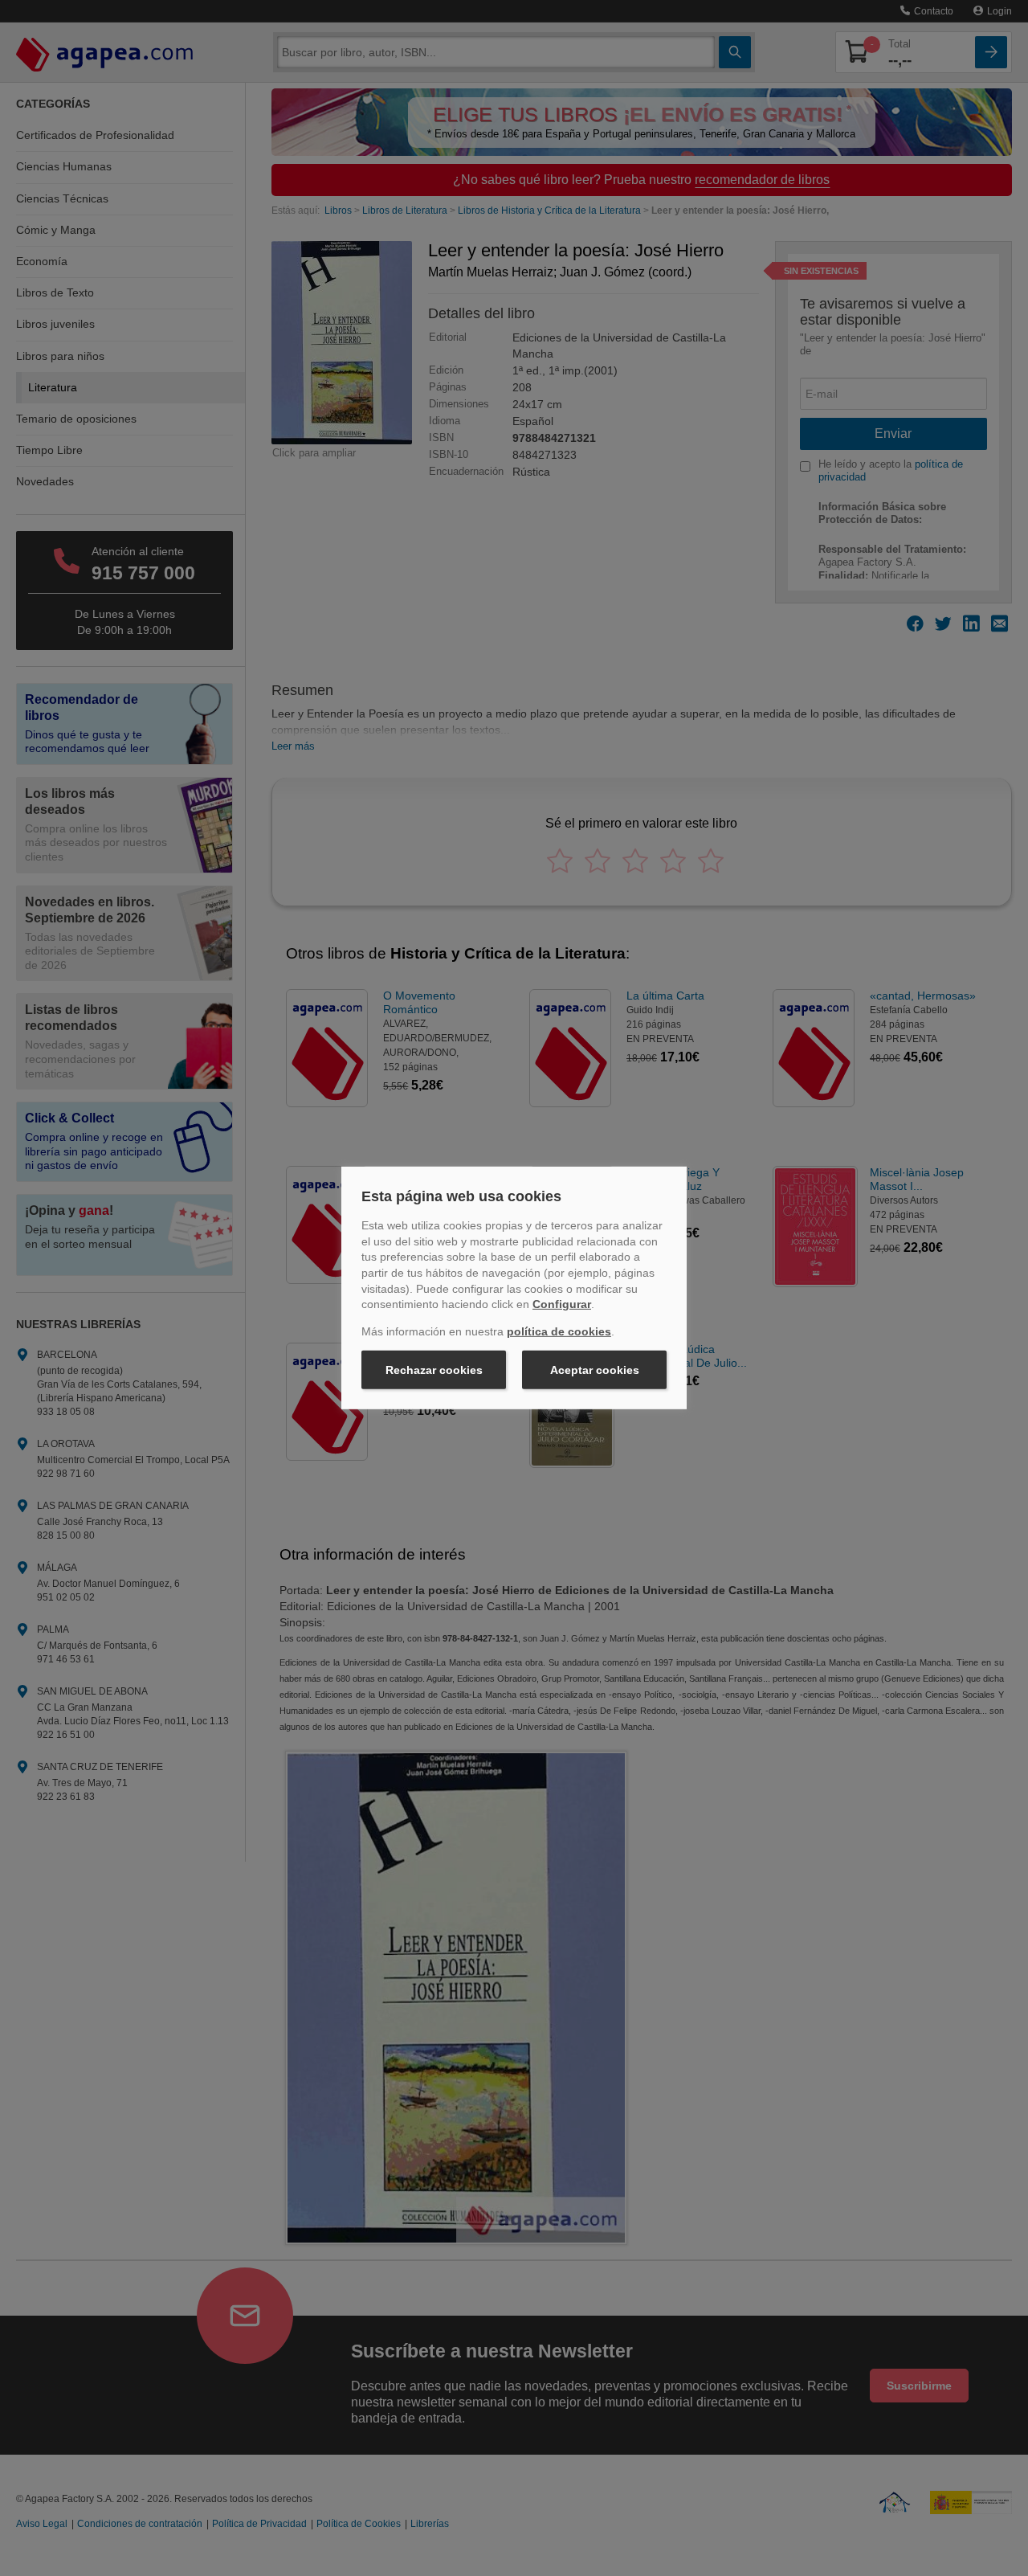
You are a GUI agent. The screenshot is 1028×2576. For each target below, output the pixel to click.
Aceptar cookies (595, 1370)
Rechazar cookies (434, 1370)
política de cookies (559, 1331)
